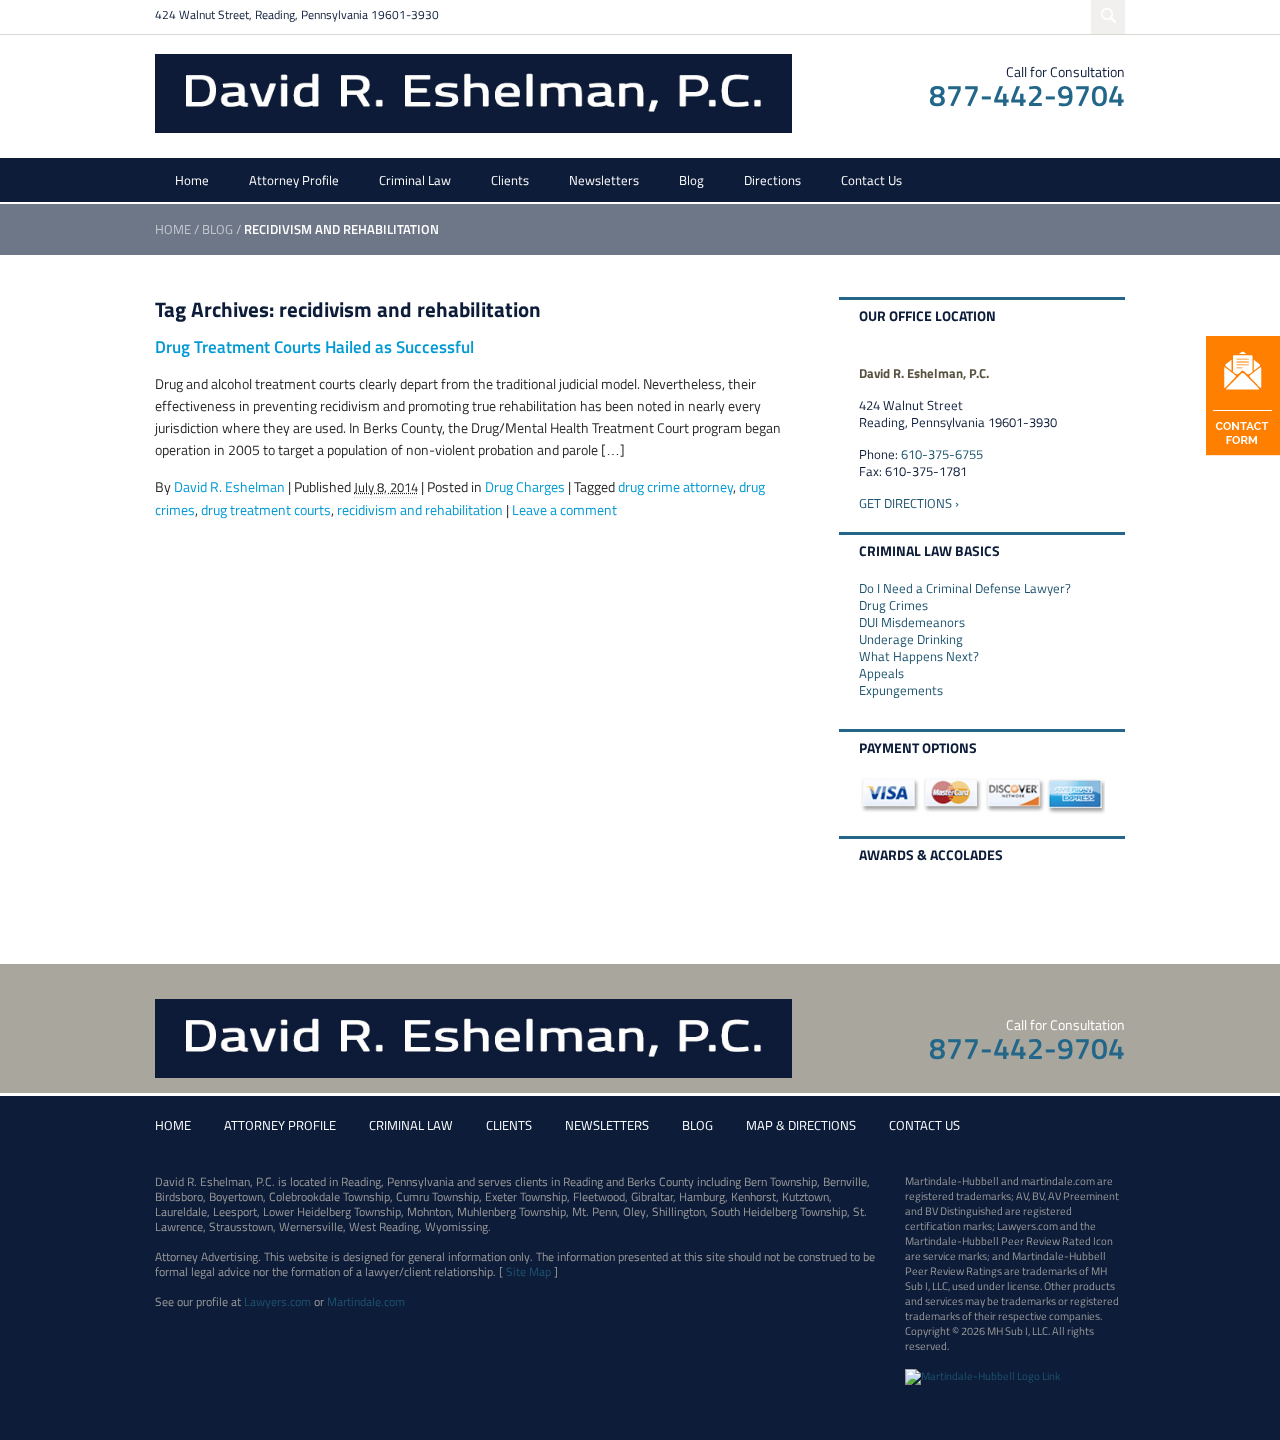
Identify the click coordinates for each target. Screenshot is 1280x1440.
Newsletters (604, 180)
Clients (510, 180)
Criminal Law (415, 180)
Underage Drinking (911, 639)
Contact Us (871, 180)
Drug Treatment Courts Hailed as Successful (314, 347)
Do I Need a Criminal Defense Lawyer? (965, 588)
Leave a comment (564, 509)
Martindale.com (366, 1301)
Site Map (528, 1271)
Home (192, 180)
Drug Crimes (893, 605)
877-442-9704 (1027, 95)
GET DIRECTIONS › (909, 503)
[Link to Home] (473, 91)
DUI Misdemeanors (912, 622)
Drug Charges (525, 486)
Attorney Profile (294, 180)
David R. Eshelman (229, 486)
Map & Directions (801, 1125)
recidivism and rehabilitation (420, 509)
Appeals (881, 673)
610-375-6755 (942, 454)
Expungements (901, 690)
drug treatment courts (266, 509)
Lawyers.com (277, 1301)
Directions (772, 180)
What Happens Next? (919, 656)
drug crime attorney (675, 486)
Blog (691, 180)
